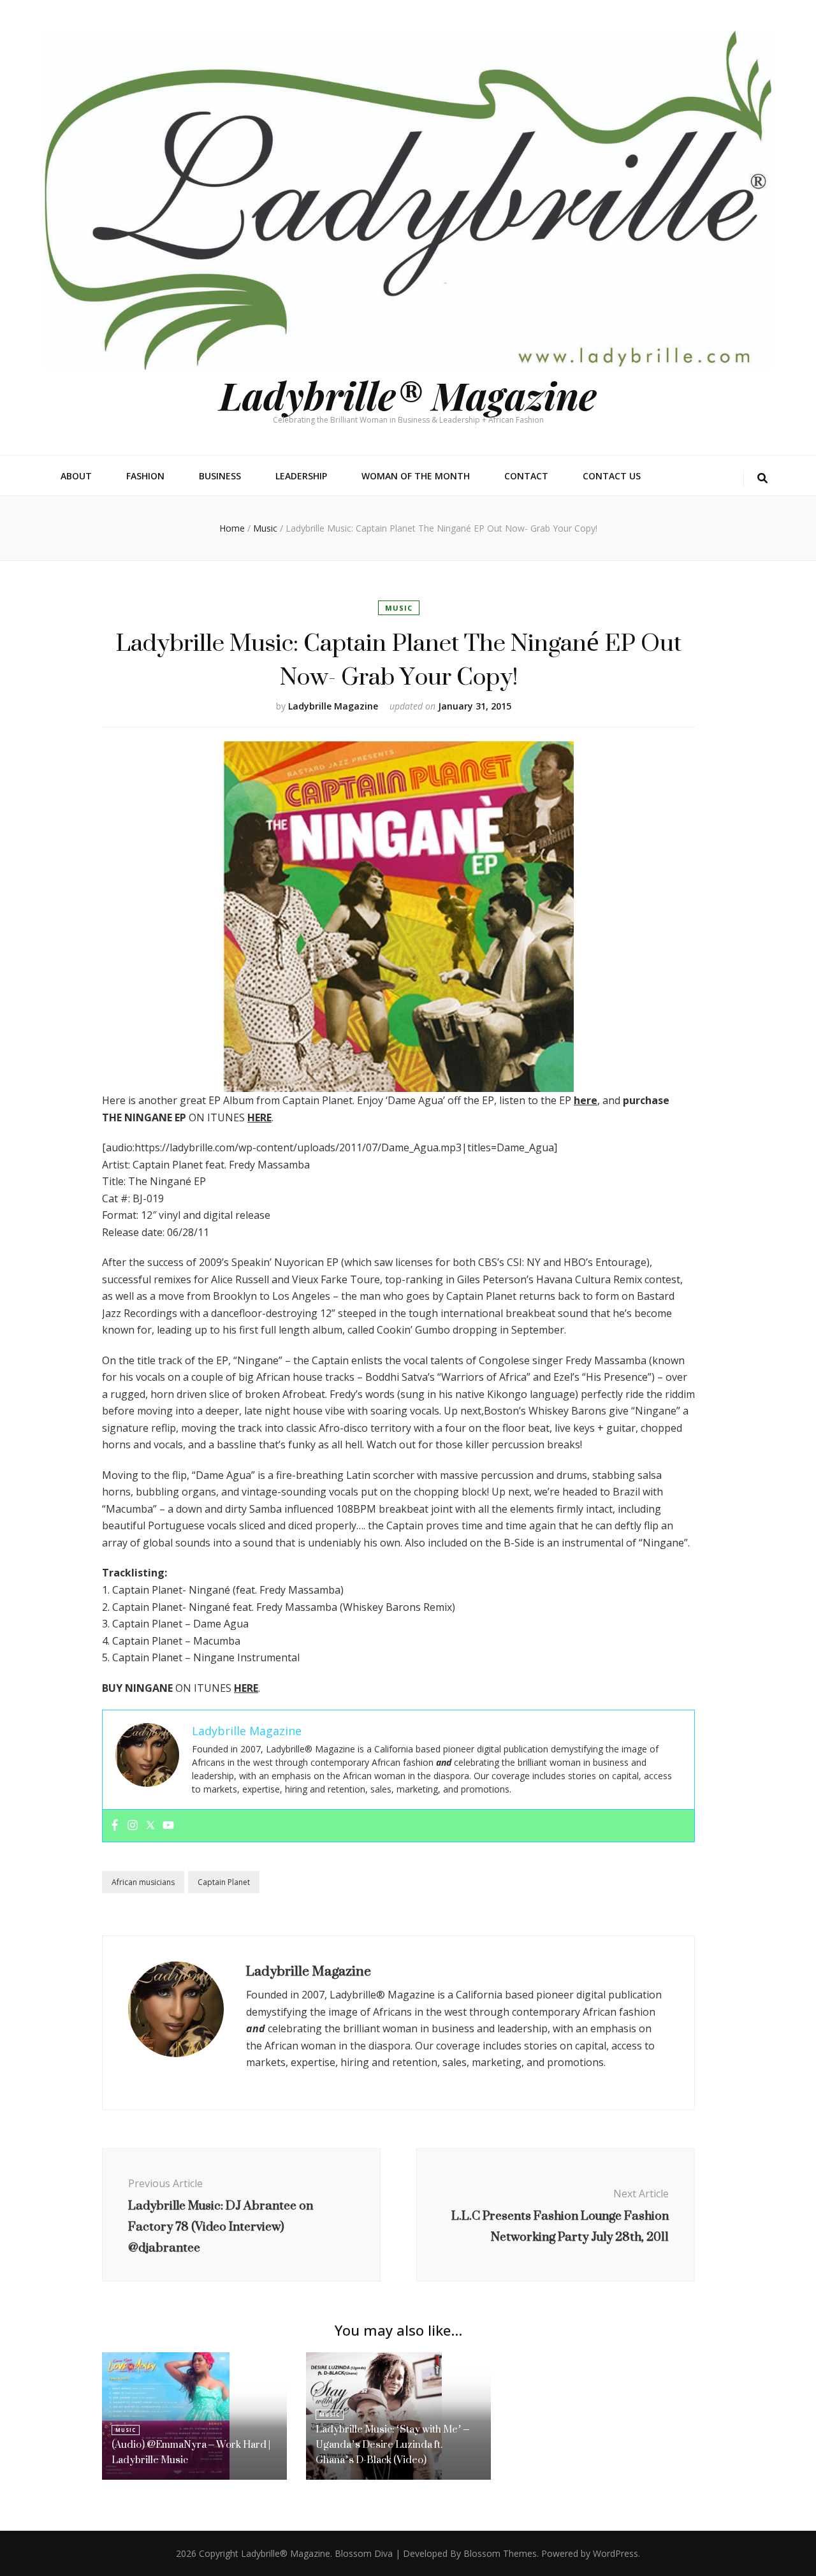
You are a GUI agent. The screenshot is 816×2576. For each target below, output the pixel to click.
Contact (526, 476)
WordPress (616, 2553)
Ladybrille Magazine (333, 706)
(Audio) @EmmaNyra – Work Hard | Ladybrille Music (191, 2452)
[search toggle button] (762, 478)
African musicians (143, 1882)
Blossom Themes (500, 2553)
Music (399, 608)
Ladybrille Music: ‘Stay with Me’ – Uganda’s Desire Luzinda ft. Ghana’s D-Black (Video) (392, 2444)
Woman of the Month (416, 476)
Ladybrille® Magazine (408, 395)
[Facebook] (115, 1826)
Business (220, 476)
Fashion (145, 476)
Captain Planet (224, 1882)
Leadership (301, 476)
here (586, 1100)
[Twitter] (150, 1826)
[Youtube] (168, 1826)
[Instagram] (133, 1826)
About (76, 476)
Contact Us (612, 476)
